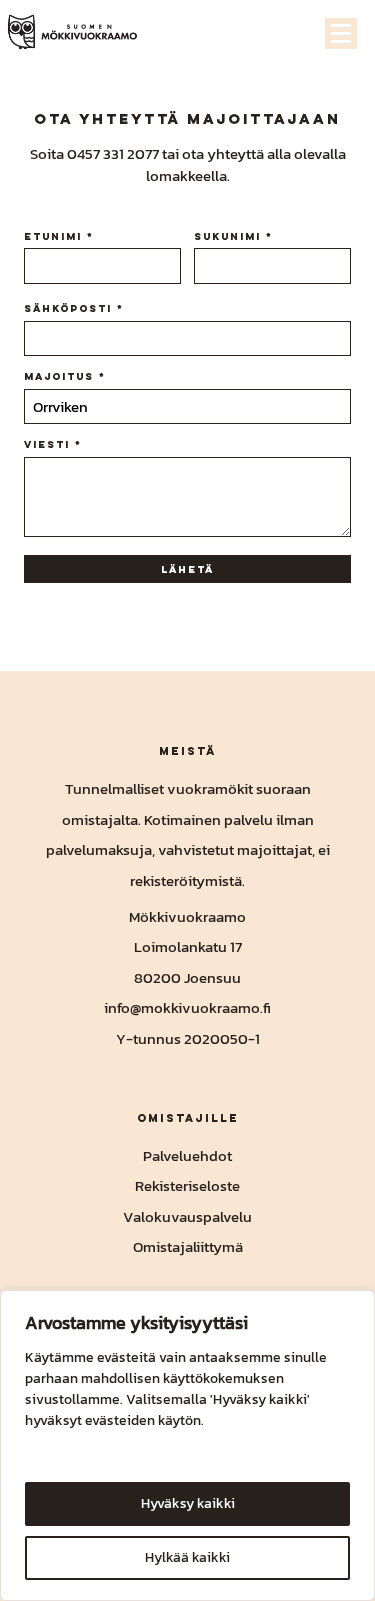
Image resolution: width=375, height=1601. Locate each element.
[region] (187, 1445)
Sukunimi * (233, 236)
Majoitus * (65, 376)
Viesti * (53, 444)
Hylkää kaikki (187, 1557)
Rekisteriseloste (187, 1185)
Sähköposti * (74, 308)
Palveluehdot (187, 1155)
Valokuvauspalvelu (187, 1216)
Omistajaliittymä (188, 1246)
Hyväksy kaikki (188, 1503)
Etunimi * (59, 236)
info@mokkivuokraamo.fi (187, 1007)
